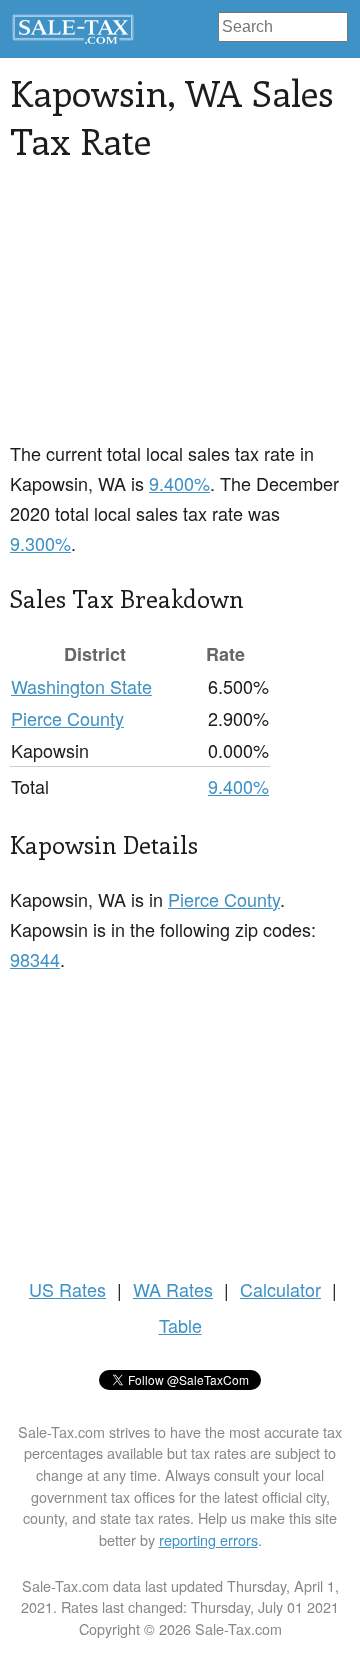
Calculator (280, 1289)
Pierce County (67, 718)
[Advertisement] (180, 313)
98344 (35, 959)
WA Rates (173, 1289)
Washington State (81, 686)
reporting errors (208, 1539)
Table (180, 1325)
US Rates (67, 1289)
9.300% (40, 543)
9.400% (179, 483)
